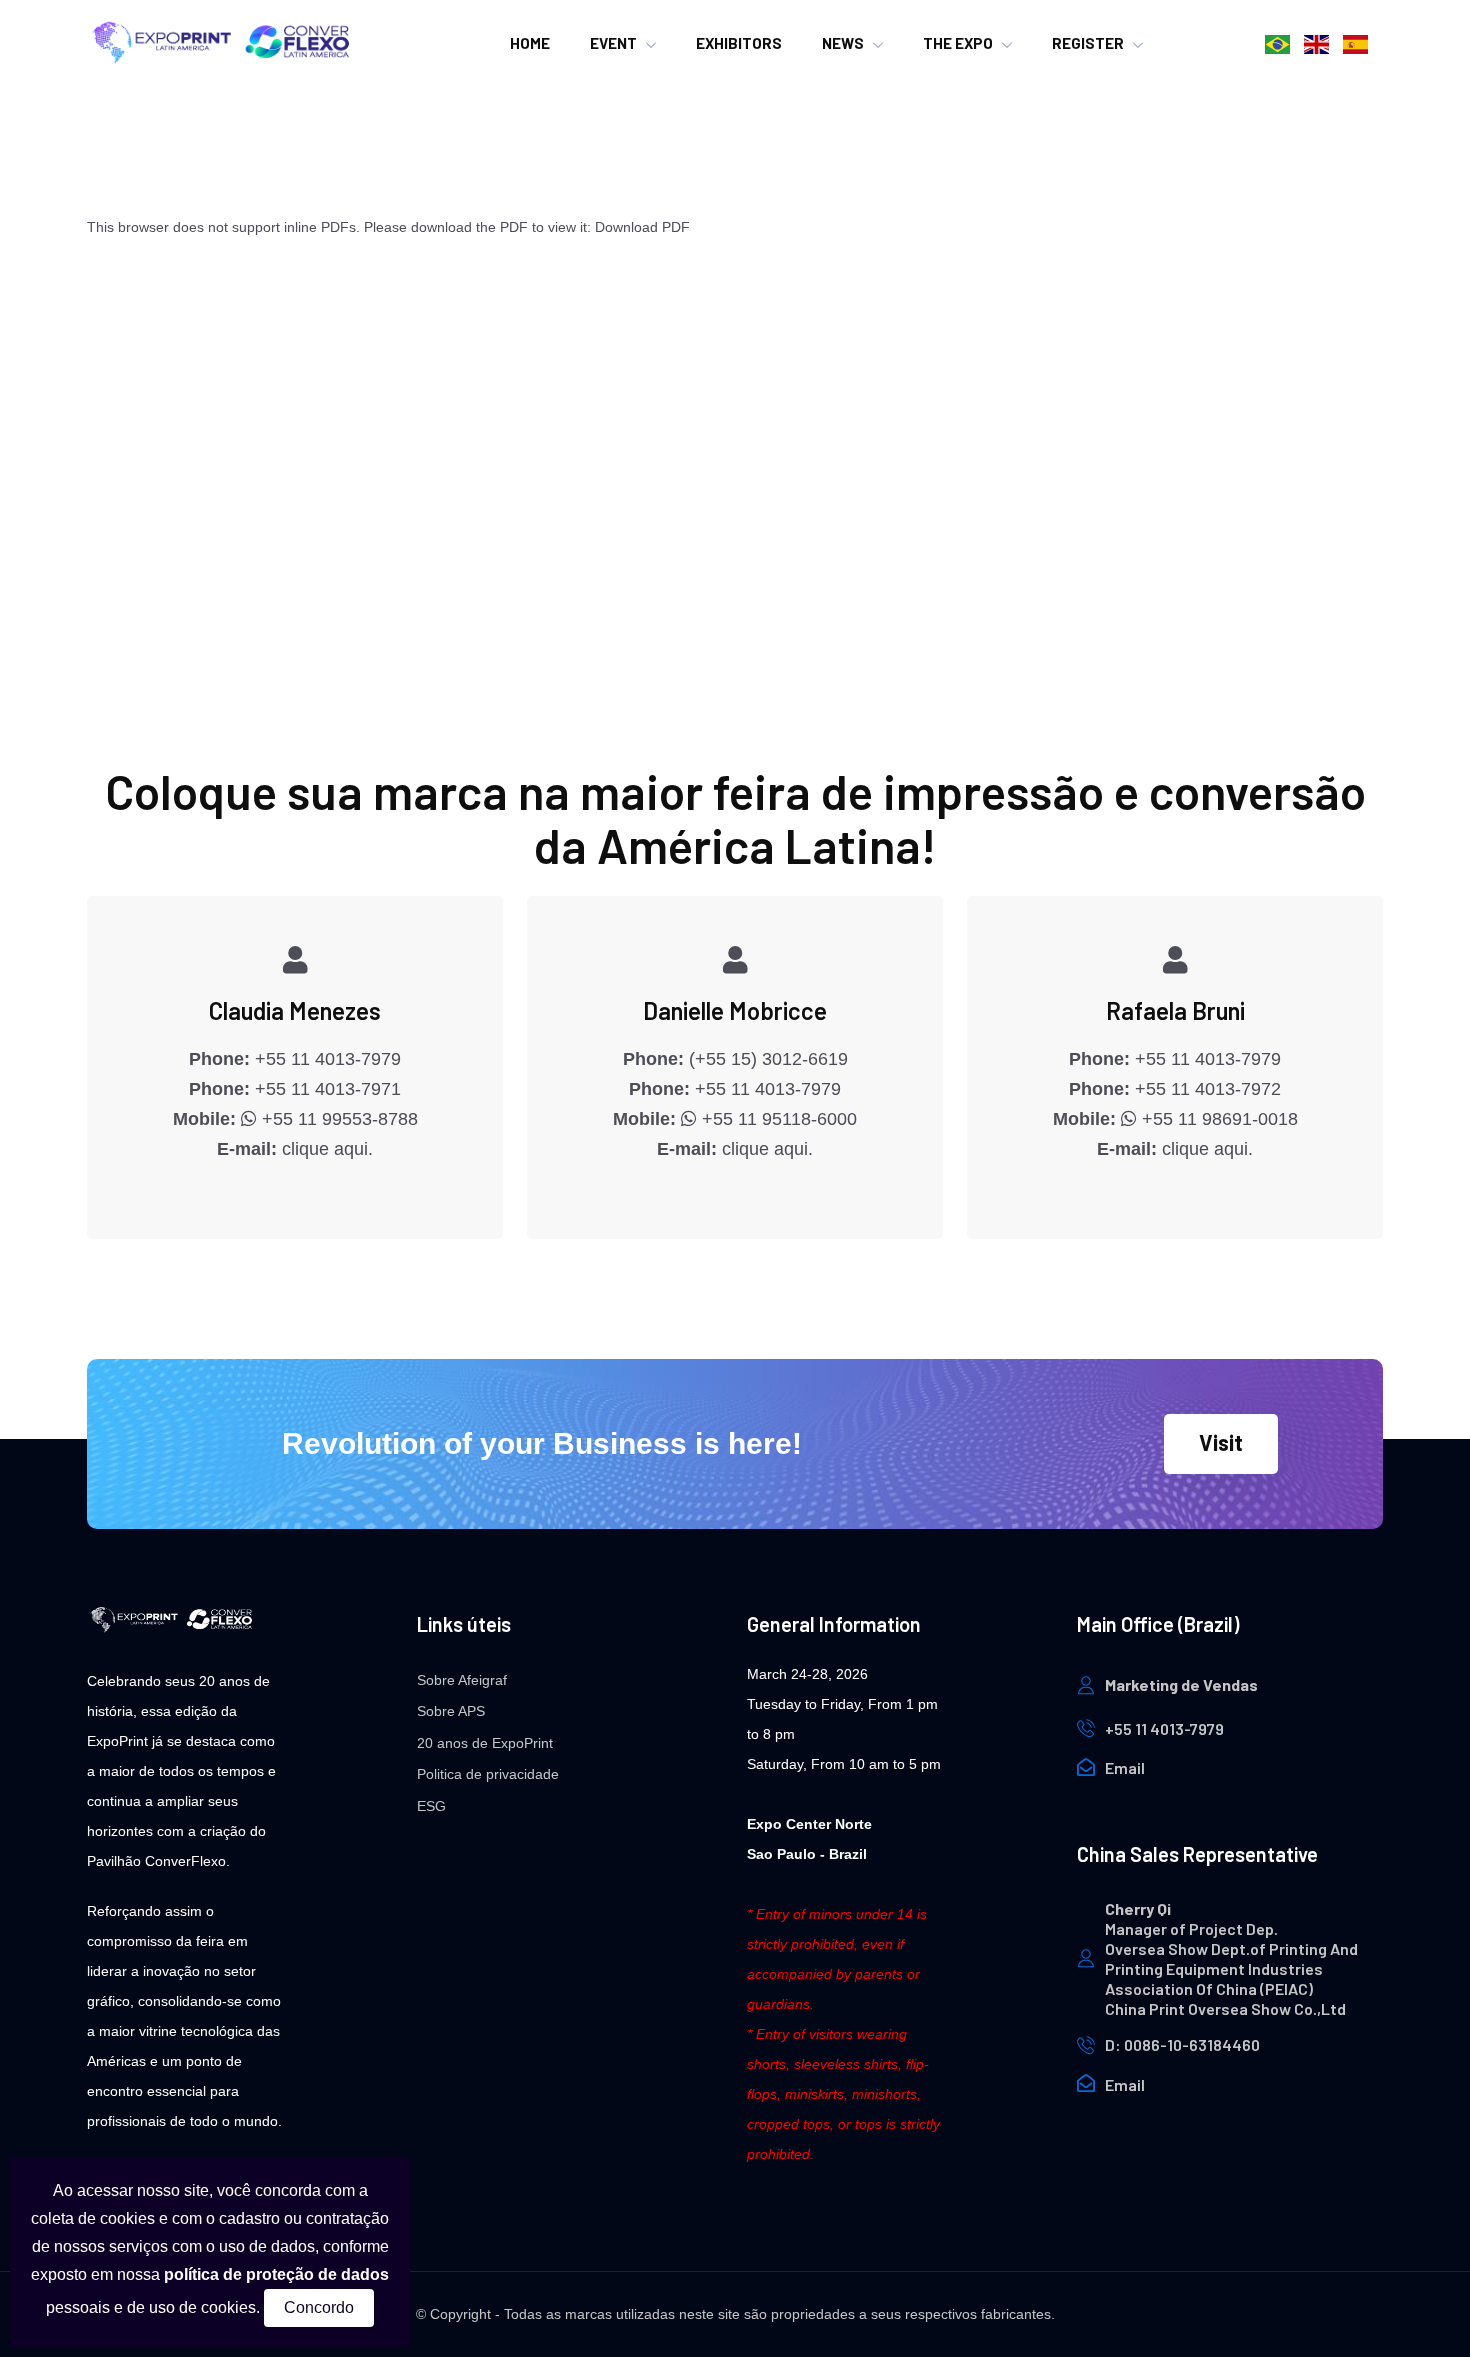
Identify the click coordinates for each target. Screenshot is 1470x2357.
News (843, 43)
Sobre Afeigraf (462, 1680)
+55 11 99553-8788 (337, 1119)
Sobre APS (451, 1711)
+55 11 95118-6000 (777, 1119)
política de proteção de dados (276, 2274)
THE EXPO (958, 43)
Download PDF (642, 227)
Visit (1221, 1442)
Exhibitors (739, 43)
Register (1088, 43)
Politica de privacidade (488, 1774)
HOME (530, 43)
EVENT (613, 43)
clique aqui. (327, 1149)
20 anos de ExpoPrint (485, 1743)
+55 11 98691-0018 (1217, 1119)
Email (1125, 1767)
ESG (431, 1806)
